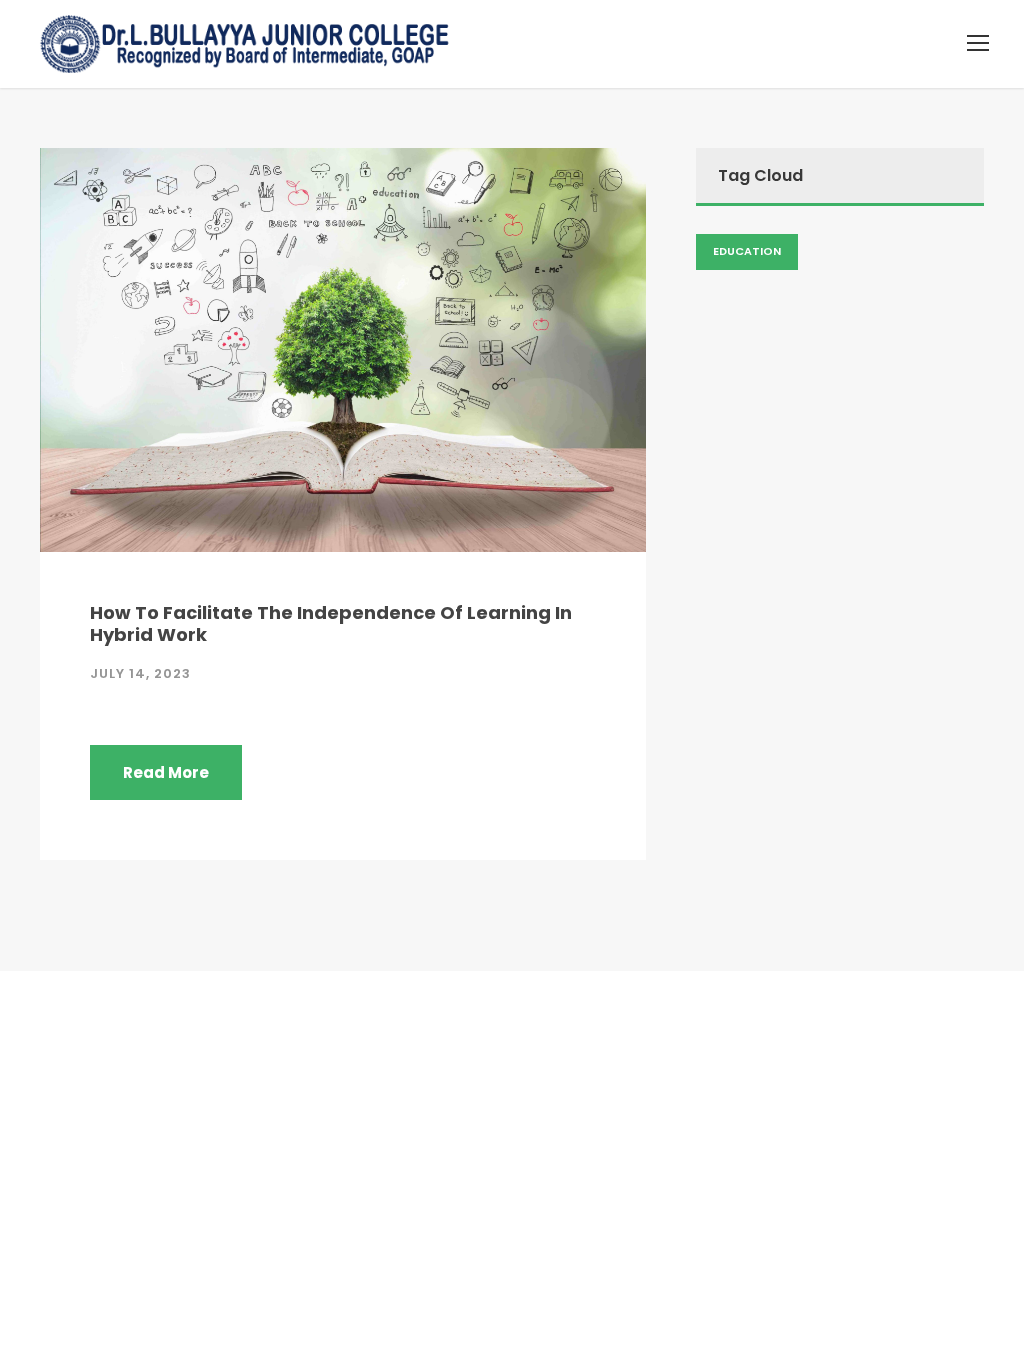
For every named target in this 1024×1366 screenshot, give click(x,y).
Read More (166, 772)
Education (747, 251)
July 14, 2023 (140, 673)
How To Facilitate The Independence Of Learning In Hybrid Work (331, 623)
